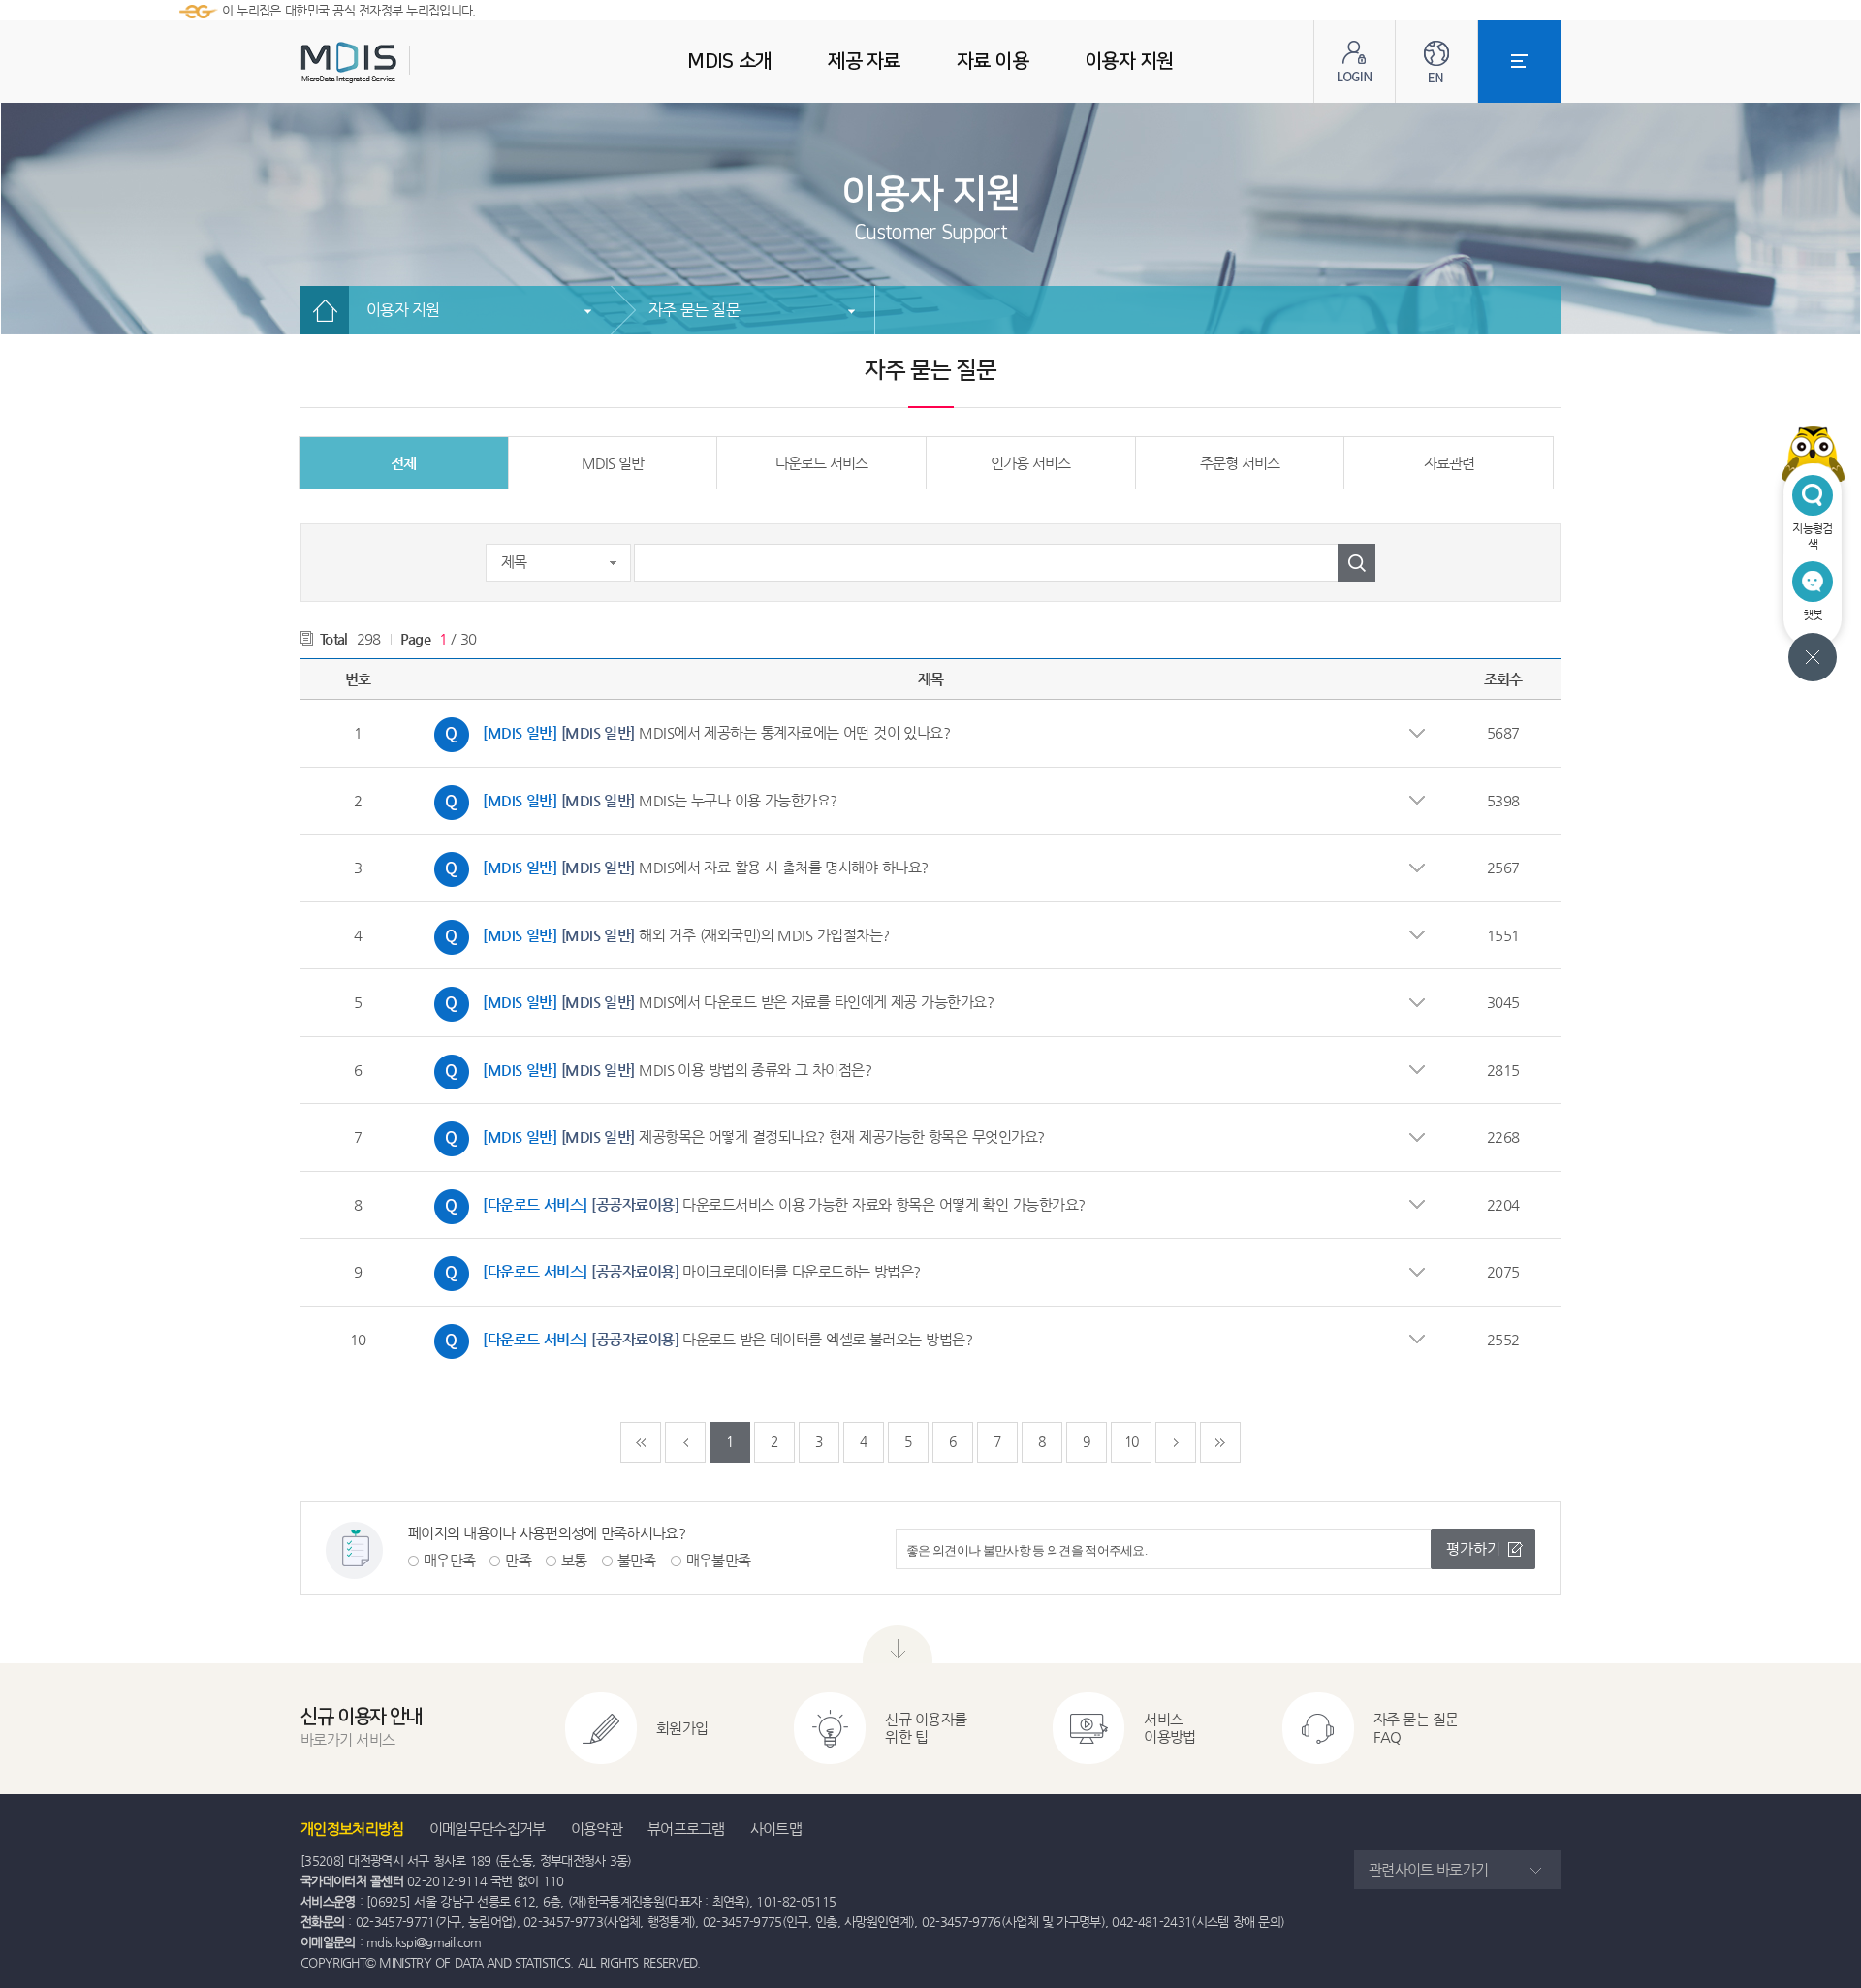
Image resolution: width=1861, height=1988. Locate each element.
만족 (518, 1560)
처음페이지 (641, 1442)
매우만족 (449, 1560)
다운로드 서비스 (821, 463)
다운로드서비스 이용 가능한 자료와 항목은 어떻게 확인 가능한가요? (755, 1202)
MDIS (397, 63)
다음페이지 (1176, 1442)
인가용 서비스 (1030, 463)
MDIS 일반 (613, 463)
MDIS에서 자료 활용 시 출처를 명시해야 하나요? (677, 865)
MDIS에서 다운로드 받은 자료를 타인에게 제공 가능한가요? (709, 999)
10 (1132, 1441)
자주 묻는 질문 (694, 310)
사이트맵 (776, 1829)
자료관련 (1449, 463)
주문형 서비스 (1240, 463)
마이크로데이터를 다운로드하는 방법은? (673, 1269)
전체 (403, 463)
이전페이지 (685, 1442)
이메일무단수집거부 (488, 1829)
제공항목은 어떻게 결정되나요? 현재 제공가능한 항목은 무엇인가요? (735, 1134)
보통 (574, 1560)
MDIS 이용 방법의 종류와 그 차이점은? (648, 1067)
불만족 (637, 1560)
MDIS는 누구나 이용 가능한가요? (631, 798)
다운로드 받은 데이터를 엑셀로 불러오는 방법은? (698, 1337)
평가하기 (1473, 1548)
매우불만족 (719, 1560)
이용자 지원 (403, 310)
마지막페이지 (1220, 1442)
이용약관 (597, 1829)
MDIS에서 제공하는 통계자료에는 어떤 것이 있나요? (687, 730)
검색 (1356, 563)
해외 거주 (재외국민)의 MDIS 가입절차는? (657, 932)
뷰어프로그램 (686, 1829)
